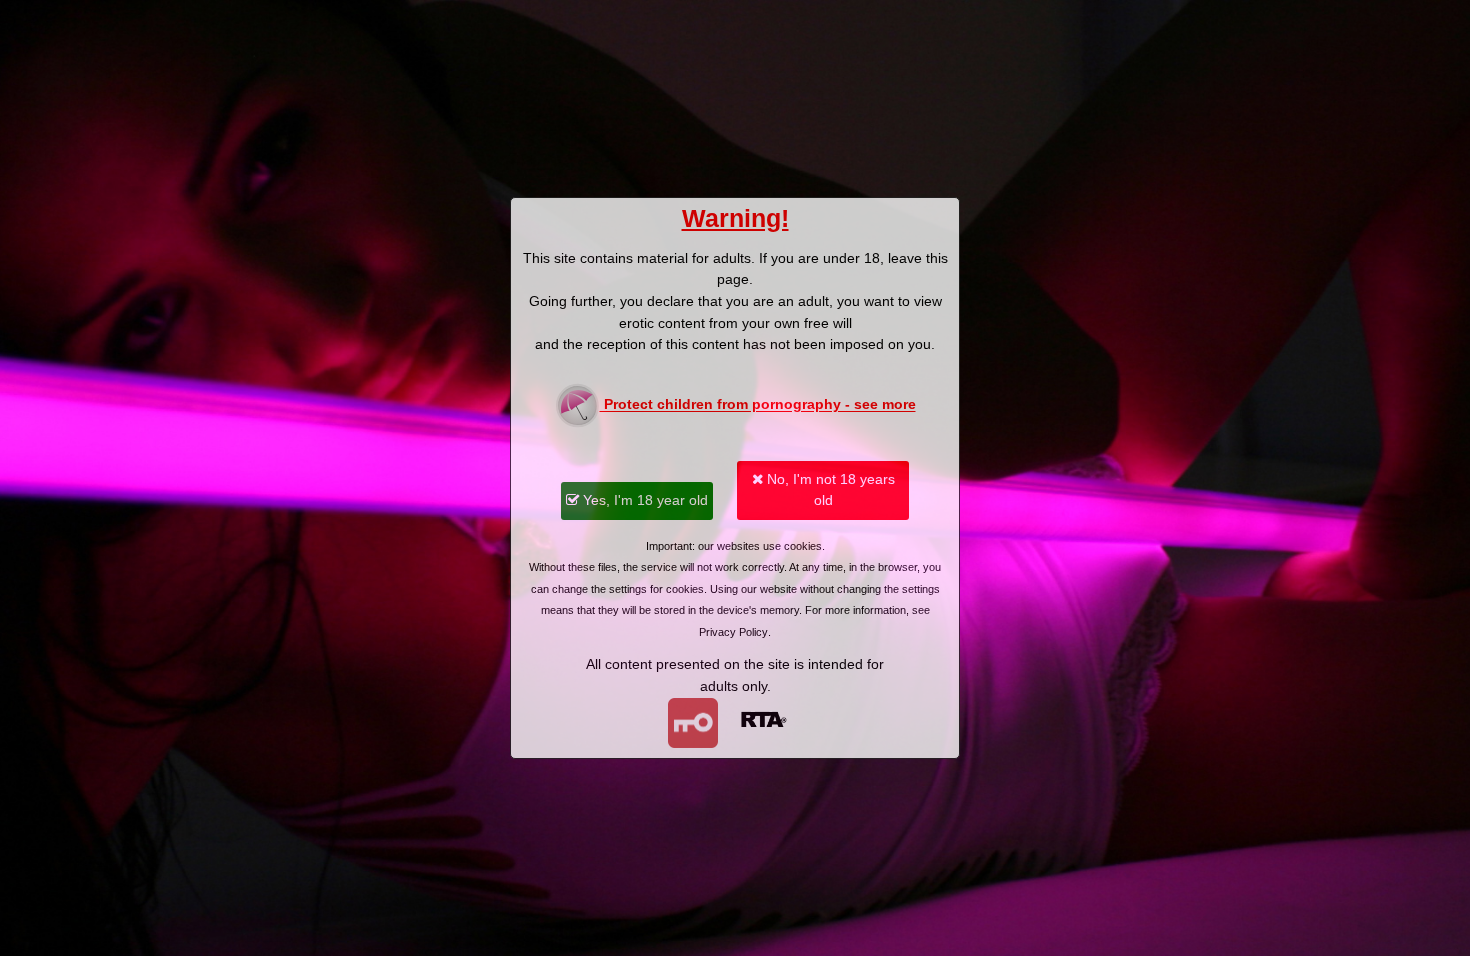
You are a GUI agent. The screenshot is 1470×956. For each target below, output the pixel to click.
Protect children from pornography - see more (758, 405)
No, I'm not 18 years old (829, 490)
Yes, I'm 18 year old (643, 500)
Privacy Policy (733, 632)
